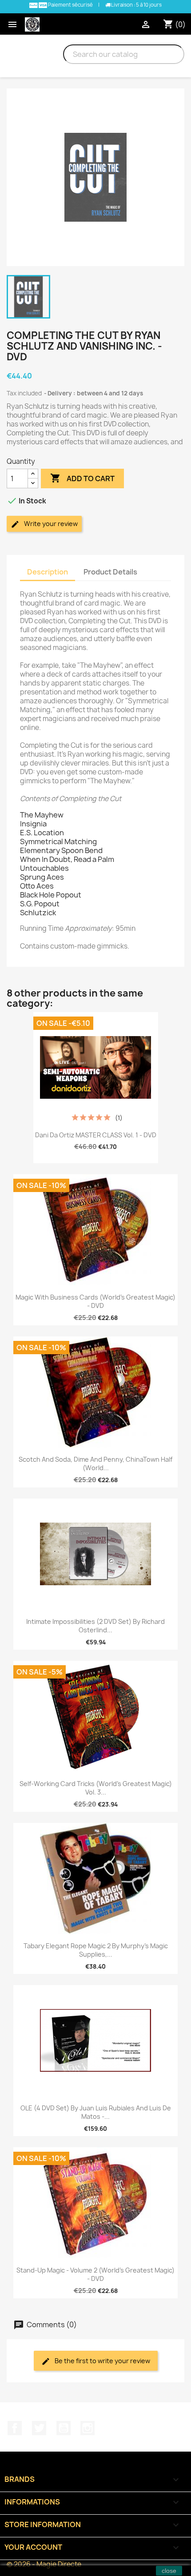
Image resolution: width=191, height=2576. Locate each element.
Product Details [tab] (110, 572)
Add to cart (82, 478)
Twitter (39, 2428)
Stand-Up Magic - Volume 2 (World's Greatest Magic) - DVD (95, 2275)
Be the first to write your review (102, 2361)
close (169, 2571)
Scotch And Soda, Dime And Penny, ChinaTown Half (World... (95, 1464)
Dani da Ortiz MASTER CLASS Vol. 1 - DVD (96, 1135)
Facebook (15, 2428)
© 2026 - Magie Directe (44, 2564)
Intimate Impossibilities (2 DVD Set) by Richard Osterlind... (95, 1626)
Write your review (50, 524)
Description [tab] (48, 572)
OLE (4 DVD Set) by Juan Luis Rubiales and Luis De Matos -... (96, 2112)
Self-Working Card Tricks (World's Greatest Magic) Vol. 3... (96, 1788)
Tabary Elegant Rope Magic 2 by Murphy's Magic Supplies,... (96, 1950)
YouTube (64, 2428)
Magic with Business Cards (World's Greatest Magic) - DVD (95, 1302)
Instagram (88, 2428)
